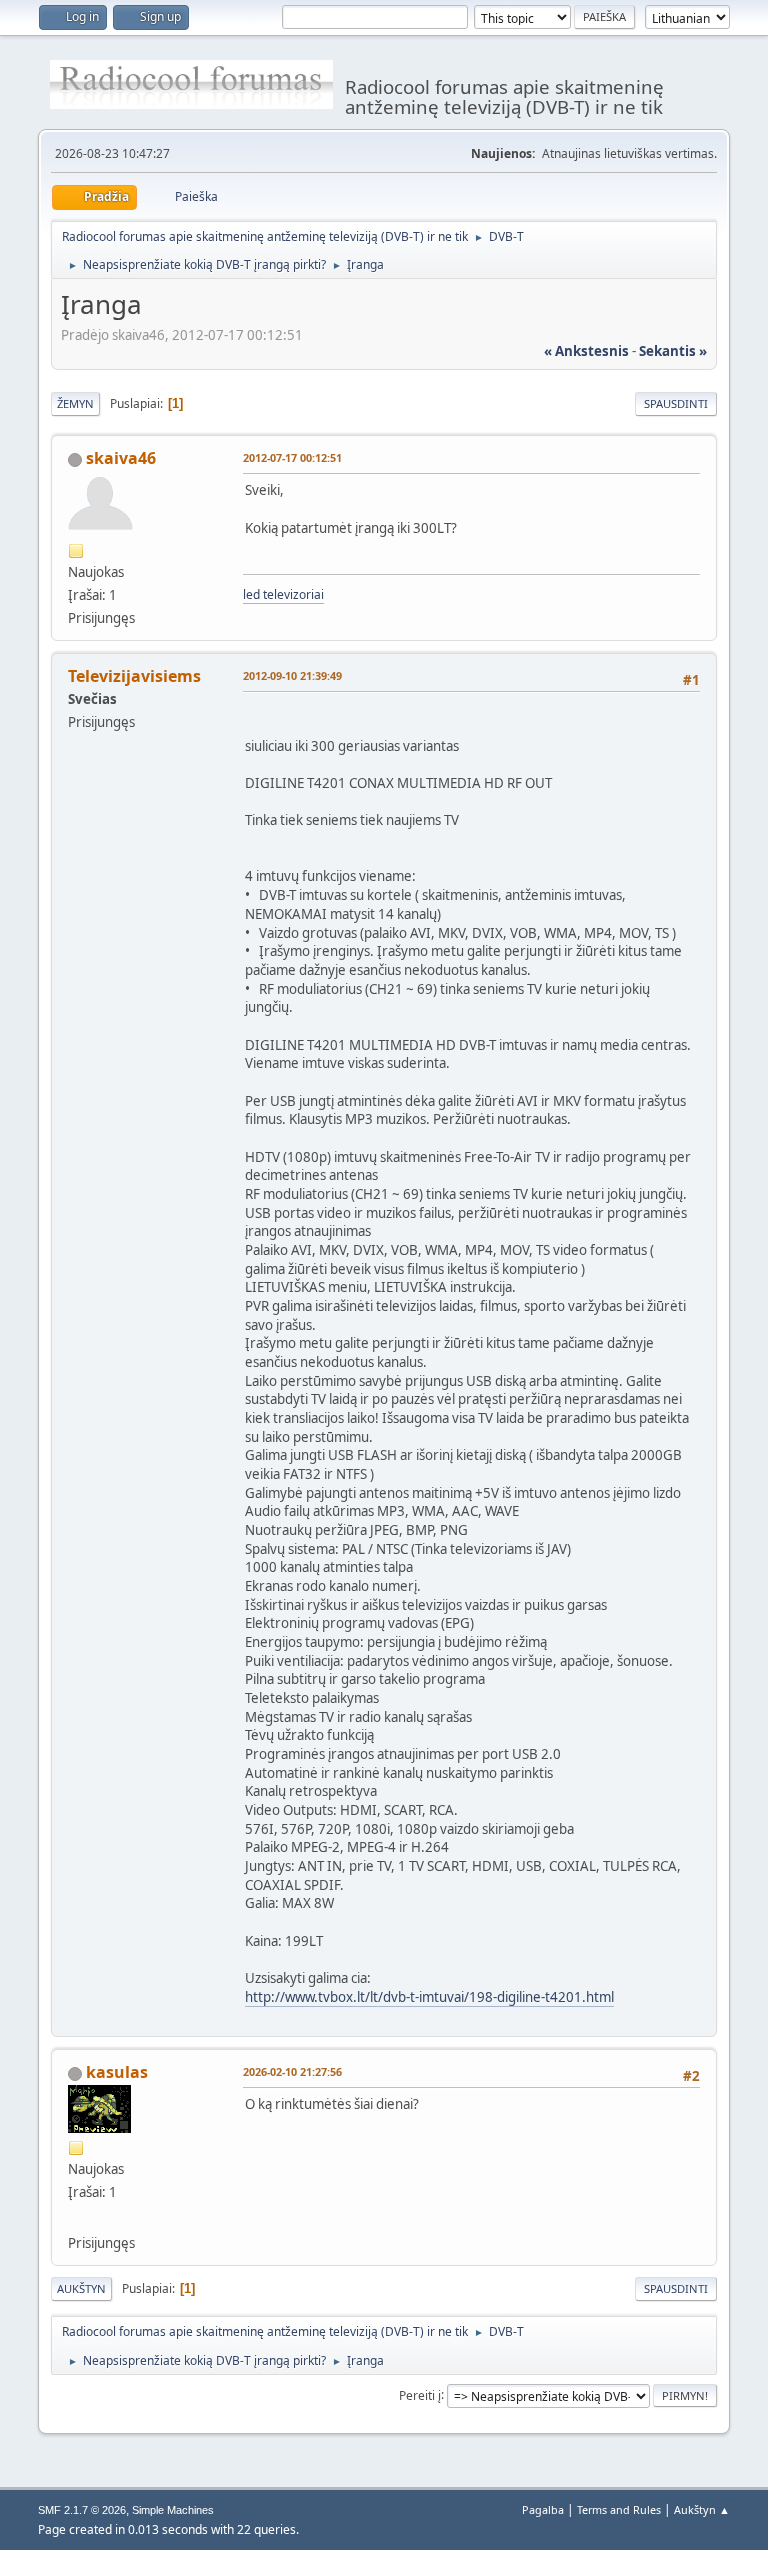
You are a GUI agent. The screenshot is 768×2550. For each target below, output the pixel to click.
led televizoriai (283, 594)
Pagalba (543, 2509)
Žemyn (75, 403)
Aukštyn (81, 2288)
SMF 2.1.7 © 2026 (82, 2510)
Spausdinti (676, 403)
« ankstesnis (586, 351)
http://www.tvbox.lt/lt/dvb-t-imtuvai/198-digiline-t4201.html (429, 1997)
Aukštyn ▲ (702, 2509)
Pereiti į (420, 2394)
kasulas (117, 2072)
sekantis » (673, 351)
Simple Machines (173, 2510)
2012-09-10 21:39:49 (292, 675)
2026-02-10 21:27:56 (292, 2071)
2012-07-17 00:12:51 (292, 457)
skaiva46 (121, 458)
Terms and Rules (619, 2509)
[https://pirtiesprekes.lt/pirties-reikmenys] (76, 2218)
